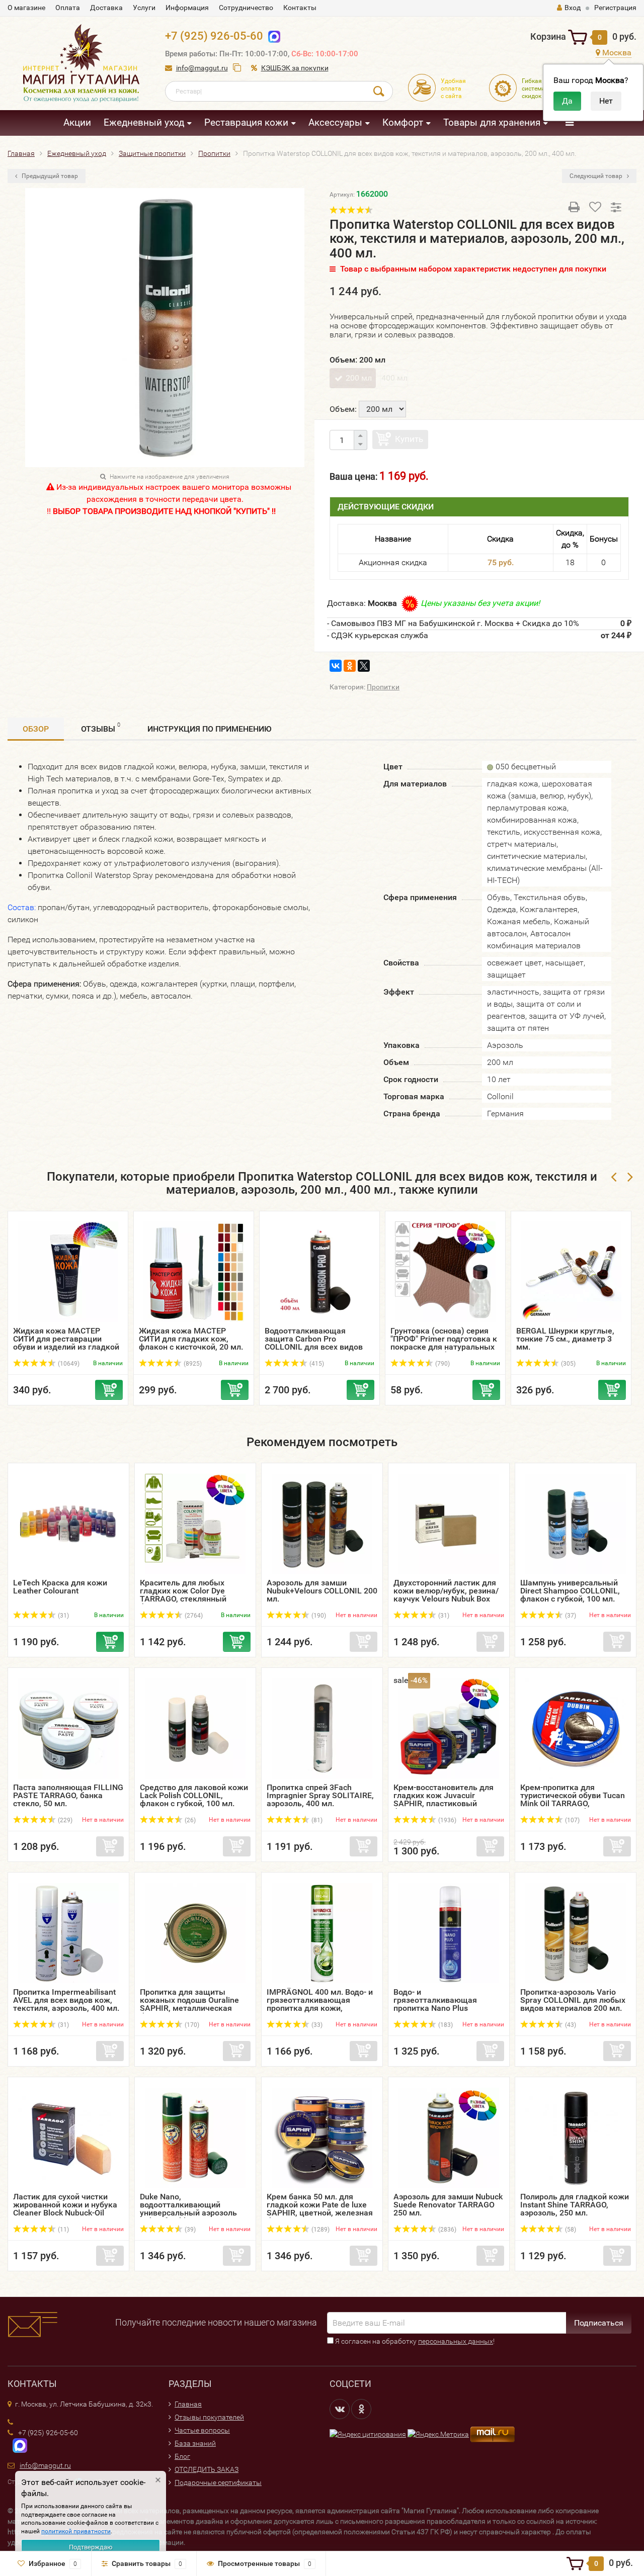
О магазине (26, 8)
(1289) (320, 2230)
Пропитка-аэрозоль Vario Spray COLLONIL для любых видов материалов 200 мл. (573, 2000)
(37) (570, 1616)
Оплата (68, 8)
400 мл (394, 378)
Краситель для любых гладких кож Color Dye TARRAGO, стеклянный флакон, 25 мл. (183, 1595)
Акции (77, 122)
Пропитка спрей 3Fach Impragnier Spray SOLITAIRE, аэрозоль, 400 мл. (320, 1795)
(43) (570, 2025)
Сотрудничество (246, 8)
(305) (568, 1364)
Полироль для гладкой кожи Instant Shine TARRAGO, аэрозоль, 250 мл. (575, 2205)
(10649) (68, 1364)
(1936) (447, 1820)
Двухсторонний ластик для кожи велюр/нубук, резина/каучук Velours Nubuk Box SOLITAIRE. (446, 1595)
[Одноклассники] (350, 666)
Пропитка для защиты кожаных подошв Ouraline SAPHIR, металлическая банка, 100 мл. (189, 2004)
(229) (64, 1820)
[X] (364, 666)
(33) (316, 2025)
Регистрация (615, 8)
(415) (316, 1364)
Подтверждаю (91, 2547)
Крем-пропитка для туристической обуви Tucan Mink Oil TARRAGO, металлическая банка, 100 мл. (573, 1803)
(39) (189, 2230)
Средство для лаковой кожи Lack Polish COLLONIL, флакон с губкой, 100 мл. (194, 1795)
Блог (182, 2456)
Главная (188, 2404)
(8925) (192, 1364)
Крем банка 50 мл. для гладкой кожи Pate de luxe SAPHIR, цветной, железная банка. (320, 2209)
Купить (409, 439)
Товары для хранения (492, 122)
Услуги (144, 8)
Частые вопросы (202, 2430)
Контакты (300, 8)
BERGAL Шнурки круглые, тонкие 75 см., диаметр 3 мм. (565, 1339)
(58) (570, 2230)
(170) (191, 2025)
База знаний (195, 2443)
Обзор (36, 729)
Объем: (343, 409)
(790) (442, 1364)
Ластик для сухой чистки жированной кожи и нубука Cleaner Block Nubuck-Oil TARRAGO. (65, 2209)
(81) (316, 1820)
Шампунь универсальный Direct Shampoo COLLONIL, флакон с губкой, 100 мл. (570, 1591)
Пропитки (383, 687)
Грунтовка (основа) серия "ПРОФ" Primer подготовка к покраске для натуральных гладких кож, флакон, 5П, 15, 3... (444, 1347)
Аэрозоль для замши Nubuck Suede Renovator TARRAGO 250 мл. (448, 2205)
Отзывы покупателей (209, 2417)
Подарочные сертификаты (218, 2482)
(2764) (193, 1616)
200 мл (359, 378)
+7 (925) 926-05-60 (214, 36)
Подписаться (599, 2323)
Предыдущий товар (49, 176)
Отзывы (101, 728)
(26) (189, 1820)
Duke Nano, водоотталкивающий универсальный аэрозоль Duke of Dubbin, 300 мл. (188, 2209)
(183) (445, 2025)
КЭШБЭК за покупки (295, 68)
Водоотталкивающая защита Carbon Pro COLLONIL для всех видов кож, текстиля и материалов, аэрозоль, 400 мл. (316, 1351)
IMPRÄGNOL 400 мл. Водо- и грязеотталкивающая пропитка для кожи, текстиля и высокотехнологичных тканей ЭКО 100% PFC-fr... (320, 2012)
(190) (318, 1616)
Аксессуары (335, 122)
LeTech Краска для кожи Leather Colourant (60, 1587)
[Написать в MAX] (17, 2445)
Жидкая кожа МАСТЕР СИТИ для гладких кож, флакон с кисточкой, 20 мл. (191, 1339)
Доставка (106, 8)
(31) (63, 1616)
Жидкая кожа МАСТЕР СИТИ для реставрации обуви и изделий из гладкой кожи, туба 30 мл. (66, 1343)
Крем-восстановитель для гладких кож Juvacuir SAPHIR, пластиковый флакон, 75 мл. (444, 1799)
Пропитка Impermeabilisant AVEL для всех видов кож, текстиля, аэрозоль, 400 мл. (66, 2000)
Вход (573, 8)
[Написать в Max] (272, 36)
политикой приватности (76, 2531)
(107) (572, 1820)
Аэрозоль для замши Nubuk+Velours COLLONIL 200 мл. (322, 1591)
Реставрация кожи (246, 122)
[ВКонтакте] (336, 666)
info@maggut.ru (202, 68)
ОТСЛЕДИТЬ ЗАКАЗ (207, 2469)
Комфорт (403, 122)
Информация (187, 8)
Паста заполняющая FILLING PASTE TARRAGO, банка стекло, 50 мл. (68, 1795)
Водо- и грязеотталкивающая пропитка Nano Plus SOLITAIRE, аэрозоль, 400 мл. (442, 2008)
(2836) (447, 2230)
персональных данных (456, 2341)
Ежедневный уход (144, 122)
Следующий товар (597, 176)
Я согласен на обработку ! (414, 2341)
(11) (63, 2230)
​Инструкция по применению (210, 729)
